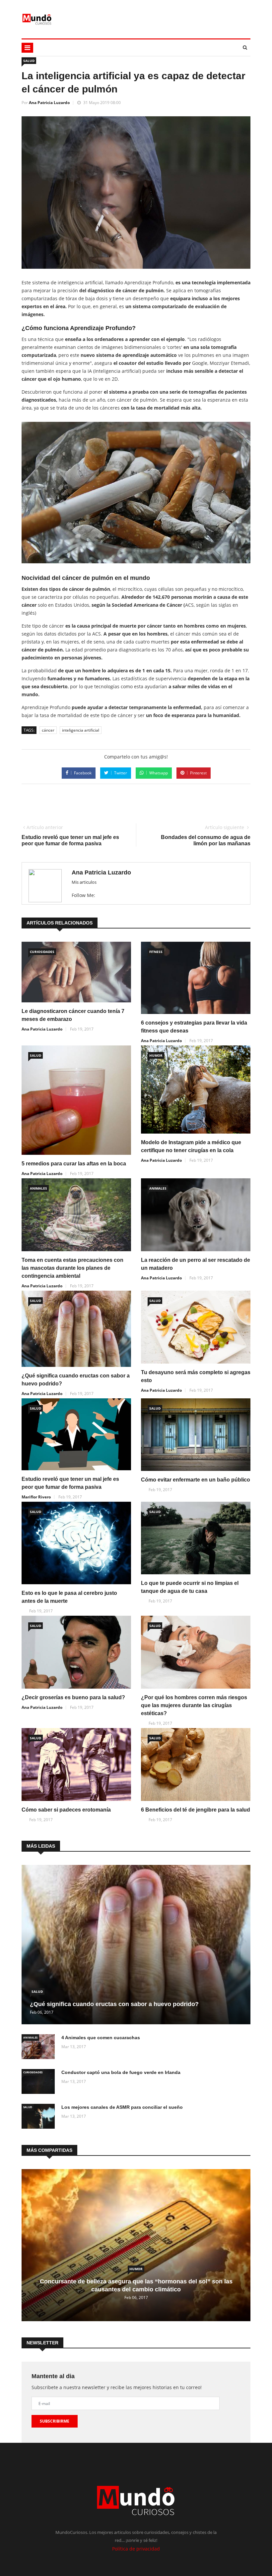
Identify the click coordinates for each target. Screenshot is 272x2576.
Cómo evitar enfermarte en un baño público (196, 1480)
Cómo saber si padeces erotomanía (66, 1810)
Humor (156, 1055)
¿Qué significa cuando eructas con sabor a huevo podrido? (114, 2004)
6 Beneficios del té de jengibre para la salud (196, 1810)
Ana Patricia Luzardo (49, 103)
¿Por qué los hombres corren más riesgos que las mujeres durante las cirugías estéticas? (194, 1705)
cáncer (48, 730)
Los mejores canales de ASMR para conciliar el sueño (122, 2107)
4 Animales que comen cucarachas (101, 2038)
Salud (29, 61)
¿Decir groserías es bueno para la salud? (73, 1697)
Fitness (156, 952)
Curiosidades (42, 952)
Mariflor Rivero (36, 1497)
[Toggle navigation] (27, 48)
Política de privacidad (136, 2549)
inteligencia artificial (81, 730)
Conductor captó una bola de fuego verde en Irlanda (121, 2072)
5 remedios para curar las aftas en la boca (74, 1164)
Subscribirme (55, 2421)
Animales (38, 1188)
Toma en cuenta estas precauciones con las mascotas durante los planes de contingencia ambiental (72, 1268)
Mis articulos (84, 882)
